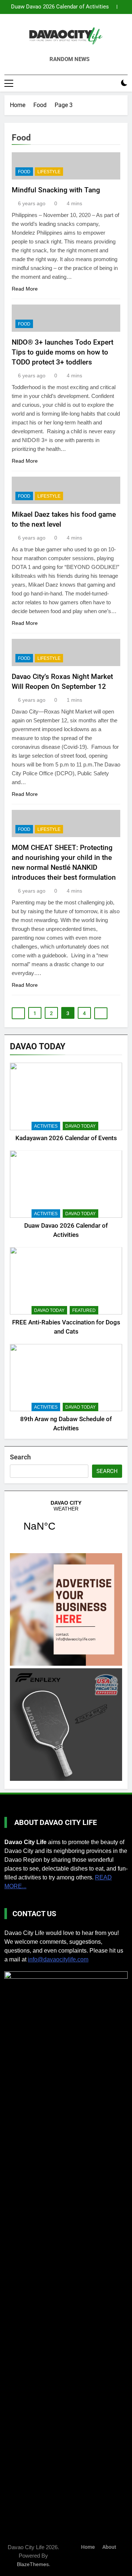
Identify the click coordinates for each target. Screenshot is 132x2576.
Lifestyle (49, 172)
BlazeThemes (33, 2564)
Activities (46, 1126)
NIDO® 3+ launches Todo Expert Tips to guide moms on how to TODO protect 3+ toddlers (63, 352)
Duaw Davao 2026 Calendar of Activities (60, 7)
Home (88, 2547)
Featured (84, 1310)
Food (24, 172)
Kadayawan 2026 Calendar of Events (66, 1138)
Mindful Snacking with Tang (56, 190)
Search (20, 1457)
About (109, 2547)
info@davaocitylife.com (58, 1959)
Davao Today (80, 1126)
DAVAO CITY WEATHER (66, 1520)
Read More (25, 289)
